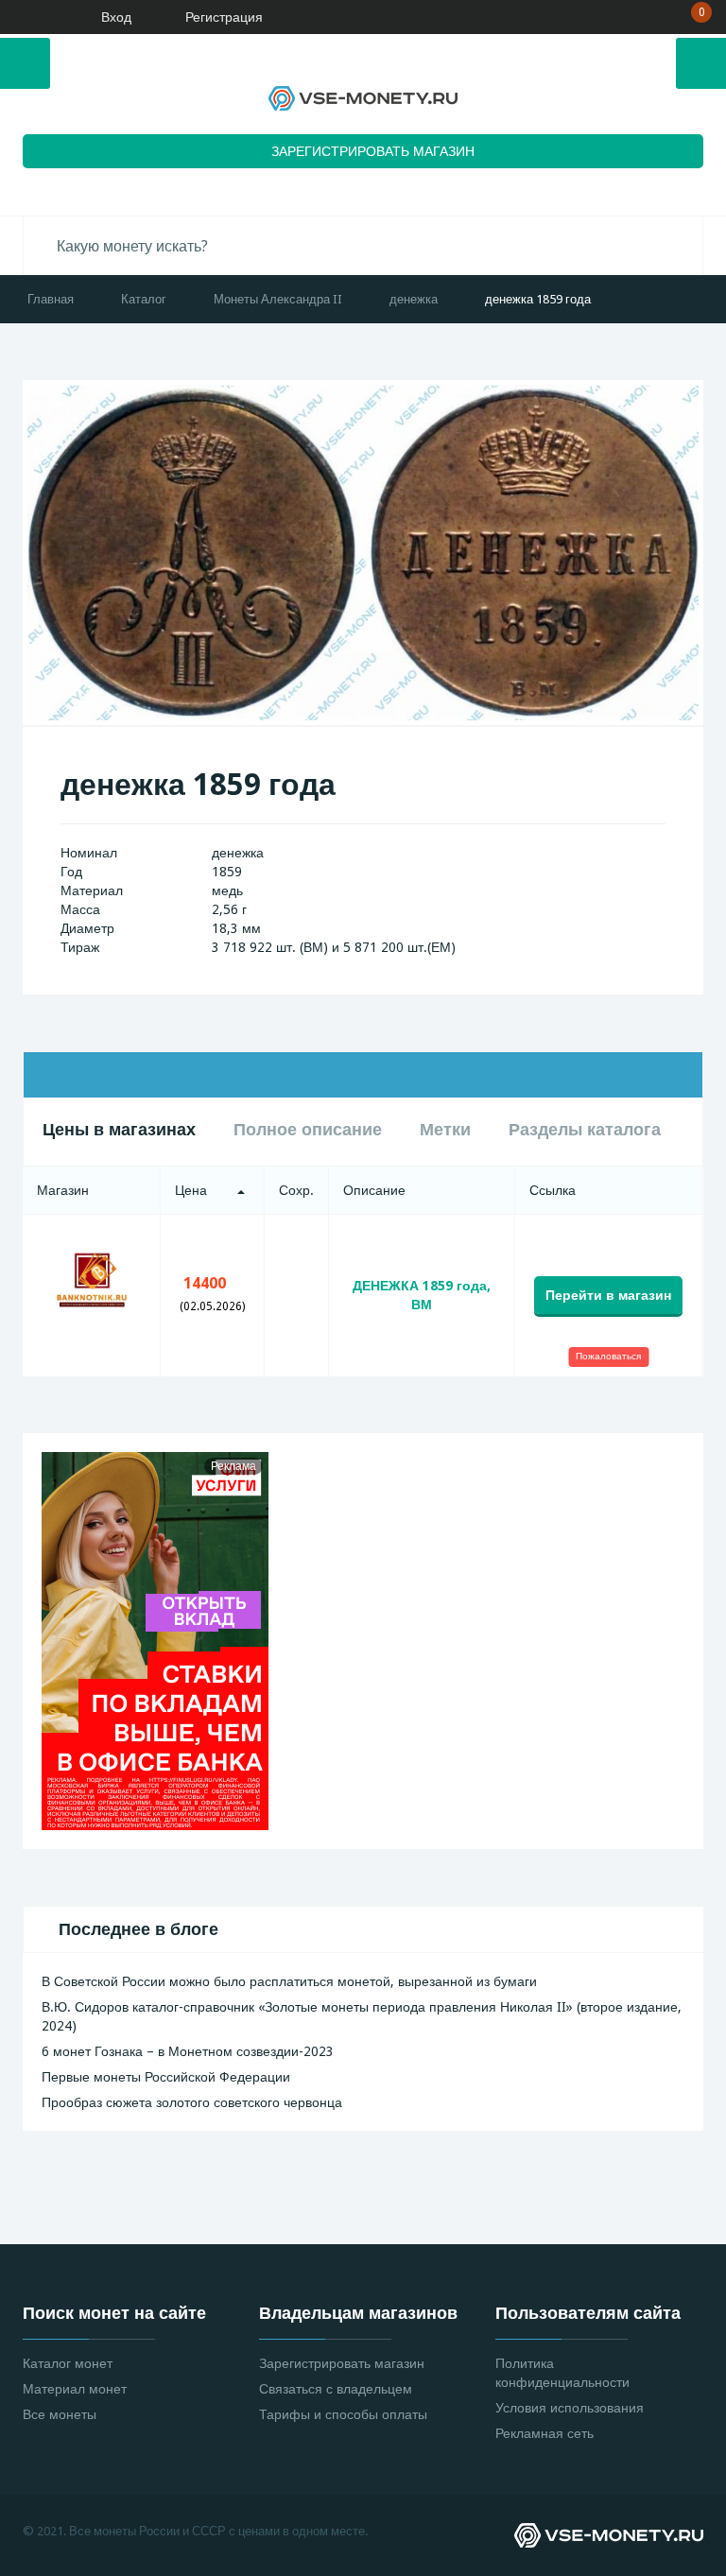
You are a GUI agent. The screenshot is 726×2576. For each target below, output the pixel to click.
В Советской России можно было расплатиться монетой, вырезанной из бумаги (289, 1981)
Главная (51, 299)
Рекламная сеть (544, 2433)
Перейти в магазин (608, 1295)
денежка (414, 299)
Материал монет (75, 2389)
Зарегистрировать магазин (342, 2363)
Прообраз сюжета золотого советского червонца (192, 2102)
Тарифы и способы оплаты (343, 2414)
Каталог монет (68, 2363)
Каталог (144, 299)
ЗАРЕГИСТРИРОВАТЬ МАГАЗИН (373, 151)
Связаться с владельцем (336, 2389)
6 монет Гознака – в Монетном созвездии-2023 (188, 2051)
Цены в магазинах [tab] (119, 1129)
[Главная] (33, 17)
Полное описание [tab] (308, 1129)
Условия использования (570, 2408)
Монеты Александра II (278, 299)
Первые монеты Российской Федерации (166, 2077)
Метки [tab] (445, 1129)
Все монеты (60, 2414)
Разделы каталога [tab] (585, 1129)
